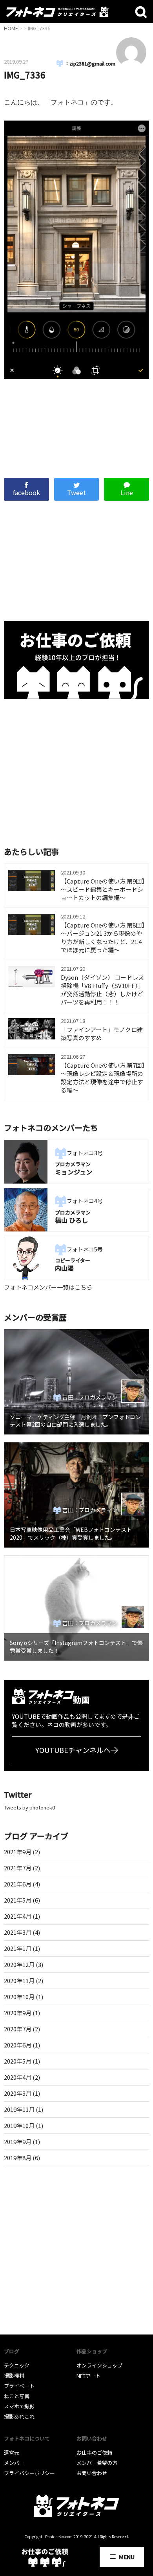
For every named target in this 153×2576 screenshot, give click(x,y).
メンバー (14, 2463)
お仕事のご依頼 (94, 2453)
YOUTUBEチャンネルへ (73, 1750)
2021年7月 (18, 1868)
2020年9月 (18, 2013)
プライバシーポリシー (29, 2473)
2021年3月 (18, 1932)
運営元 (12, 2453)
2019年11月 (19, 2109)
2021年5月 (18, 1900)
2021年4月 (18, 1916)
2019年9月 (18, 2141)
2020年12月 (19, 1964)
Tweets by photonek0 (29, 1807)
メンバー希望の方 (97, 2463)
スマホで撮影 (19, 2406)
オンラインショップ (99, 2365)
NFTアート (88, 2376)
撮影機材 (14, 2376)
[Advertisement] (77, 424)
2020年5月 (18, 2061)
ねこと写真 (17, 2396)
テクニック (17, 2365)
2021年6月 (18, 1884)
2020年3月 (18, 2093)
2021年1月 (18, 1948)
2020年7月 (18, 2029)
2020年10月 (19, 1997)
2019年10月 (19, 2125)
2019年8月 (18, 2158)
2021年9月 (18, 1852)
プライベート (19, 2386)
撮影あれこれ (19, 2416)
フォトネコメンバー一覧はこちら (48, 1287)
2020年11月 (19, 1980)
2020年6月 (18, 2045)
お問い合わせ (92, 2473)
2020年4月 (18, 2077)
